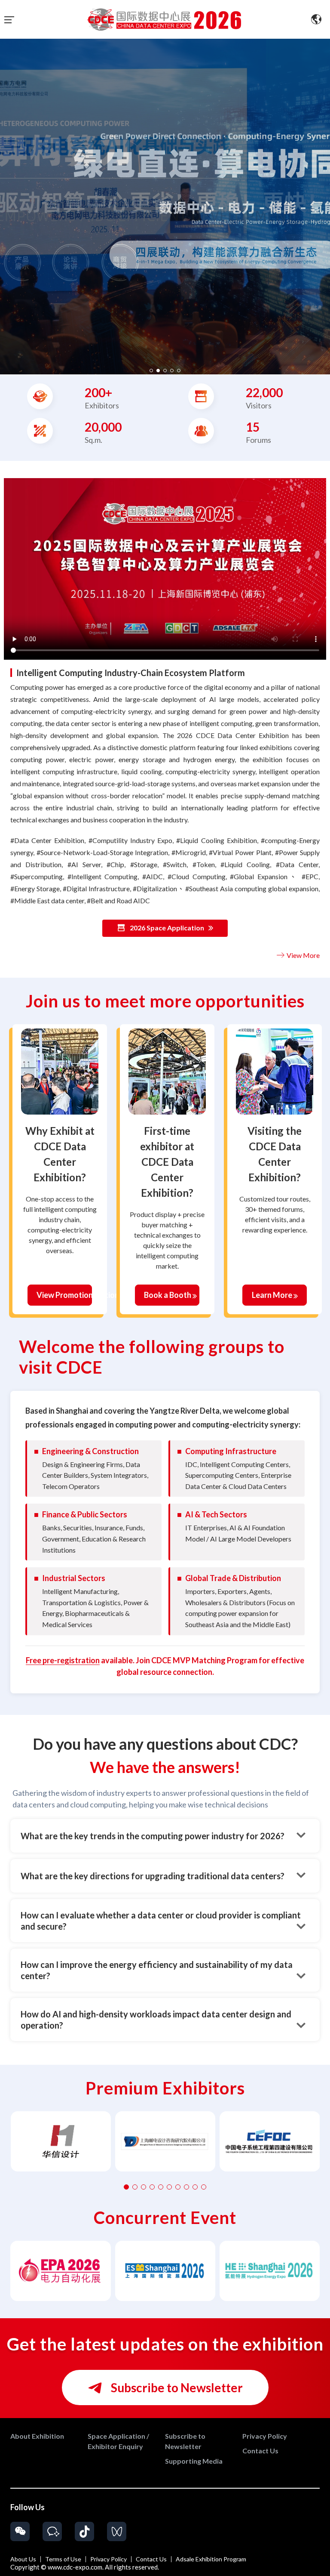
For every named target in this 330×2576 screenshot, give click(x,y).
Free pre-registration (63, 1660)
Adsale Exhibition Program (211, 2559)
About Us (23, 2559)
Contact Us (151, 2559)
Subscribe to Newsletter (176, 2388)
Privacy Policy (108, 2559)
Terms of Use (63, 2559)
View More (302, 955)
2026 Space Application (167, 928)
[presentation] (8, 203)
